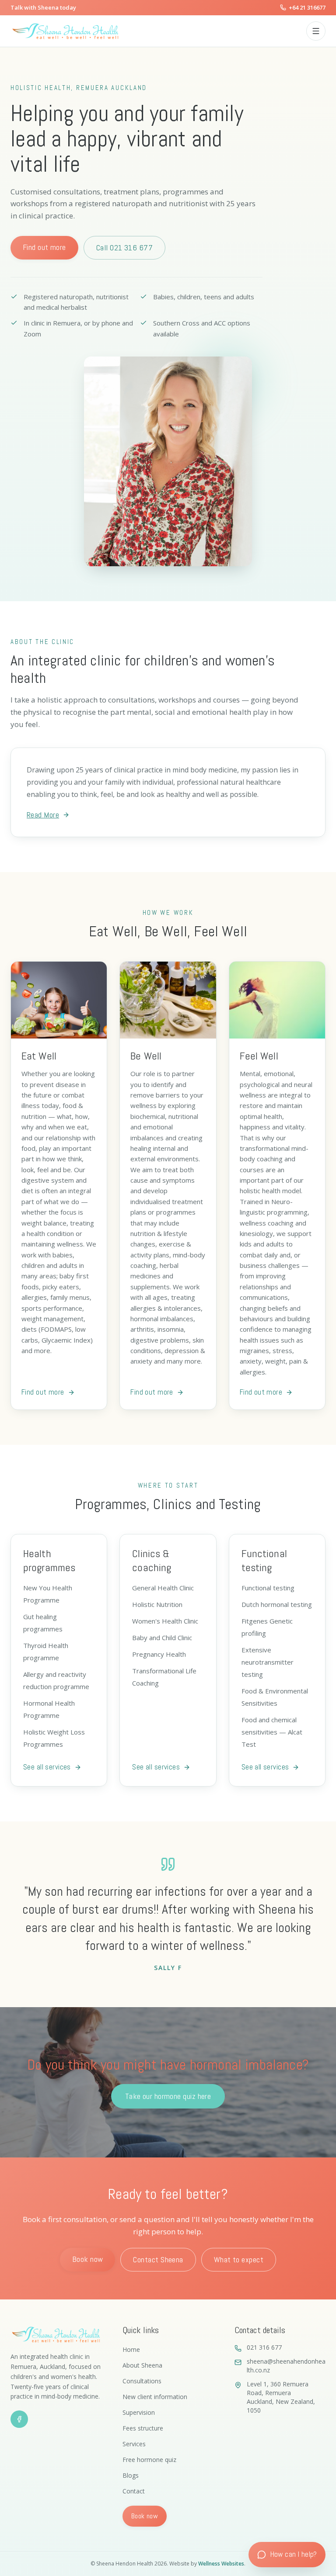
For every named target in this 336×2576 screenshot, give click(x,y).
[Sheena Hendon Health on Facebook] (19, 2419)
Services (134, 2444)
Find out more (44, 247)
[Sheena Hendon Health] (155, 31)
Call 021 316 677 (124, 248)
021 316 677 (264, 2347)
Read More (43, 815)
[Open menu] (316, 31)
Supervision (139, 2412)
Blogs (131, 2475)
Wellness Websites (221, 2564)
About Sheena (142, 2365)
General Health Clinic (163, 1588)
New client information (155, 2397)
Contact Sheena (158, 2259)
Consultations (142, 2381)
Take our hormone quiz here (168, 2096)
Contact (134, 2491)
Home (131, 2349)
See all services (47, 1767)
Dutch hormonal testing (277, 1604)
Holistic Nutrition (157, 1604)
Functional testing (268, 1588)
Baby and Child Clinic (162, 1638)
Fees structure (143, 2428)
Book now (88, 2259)
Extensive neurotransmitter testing (268, 1662)
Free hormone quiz (149, 2460)
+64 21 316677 (307, 7)
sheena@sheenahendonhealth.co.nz (286, 2366)
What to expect (239, 2259)
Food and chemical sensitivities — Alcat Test (272, 1732)
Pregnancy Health (159, 1654)
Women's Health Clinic (165, 1621)
